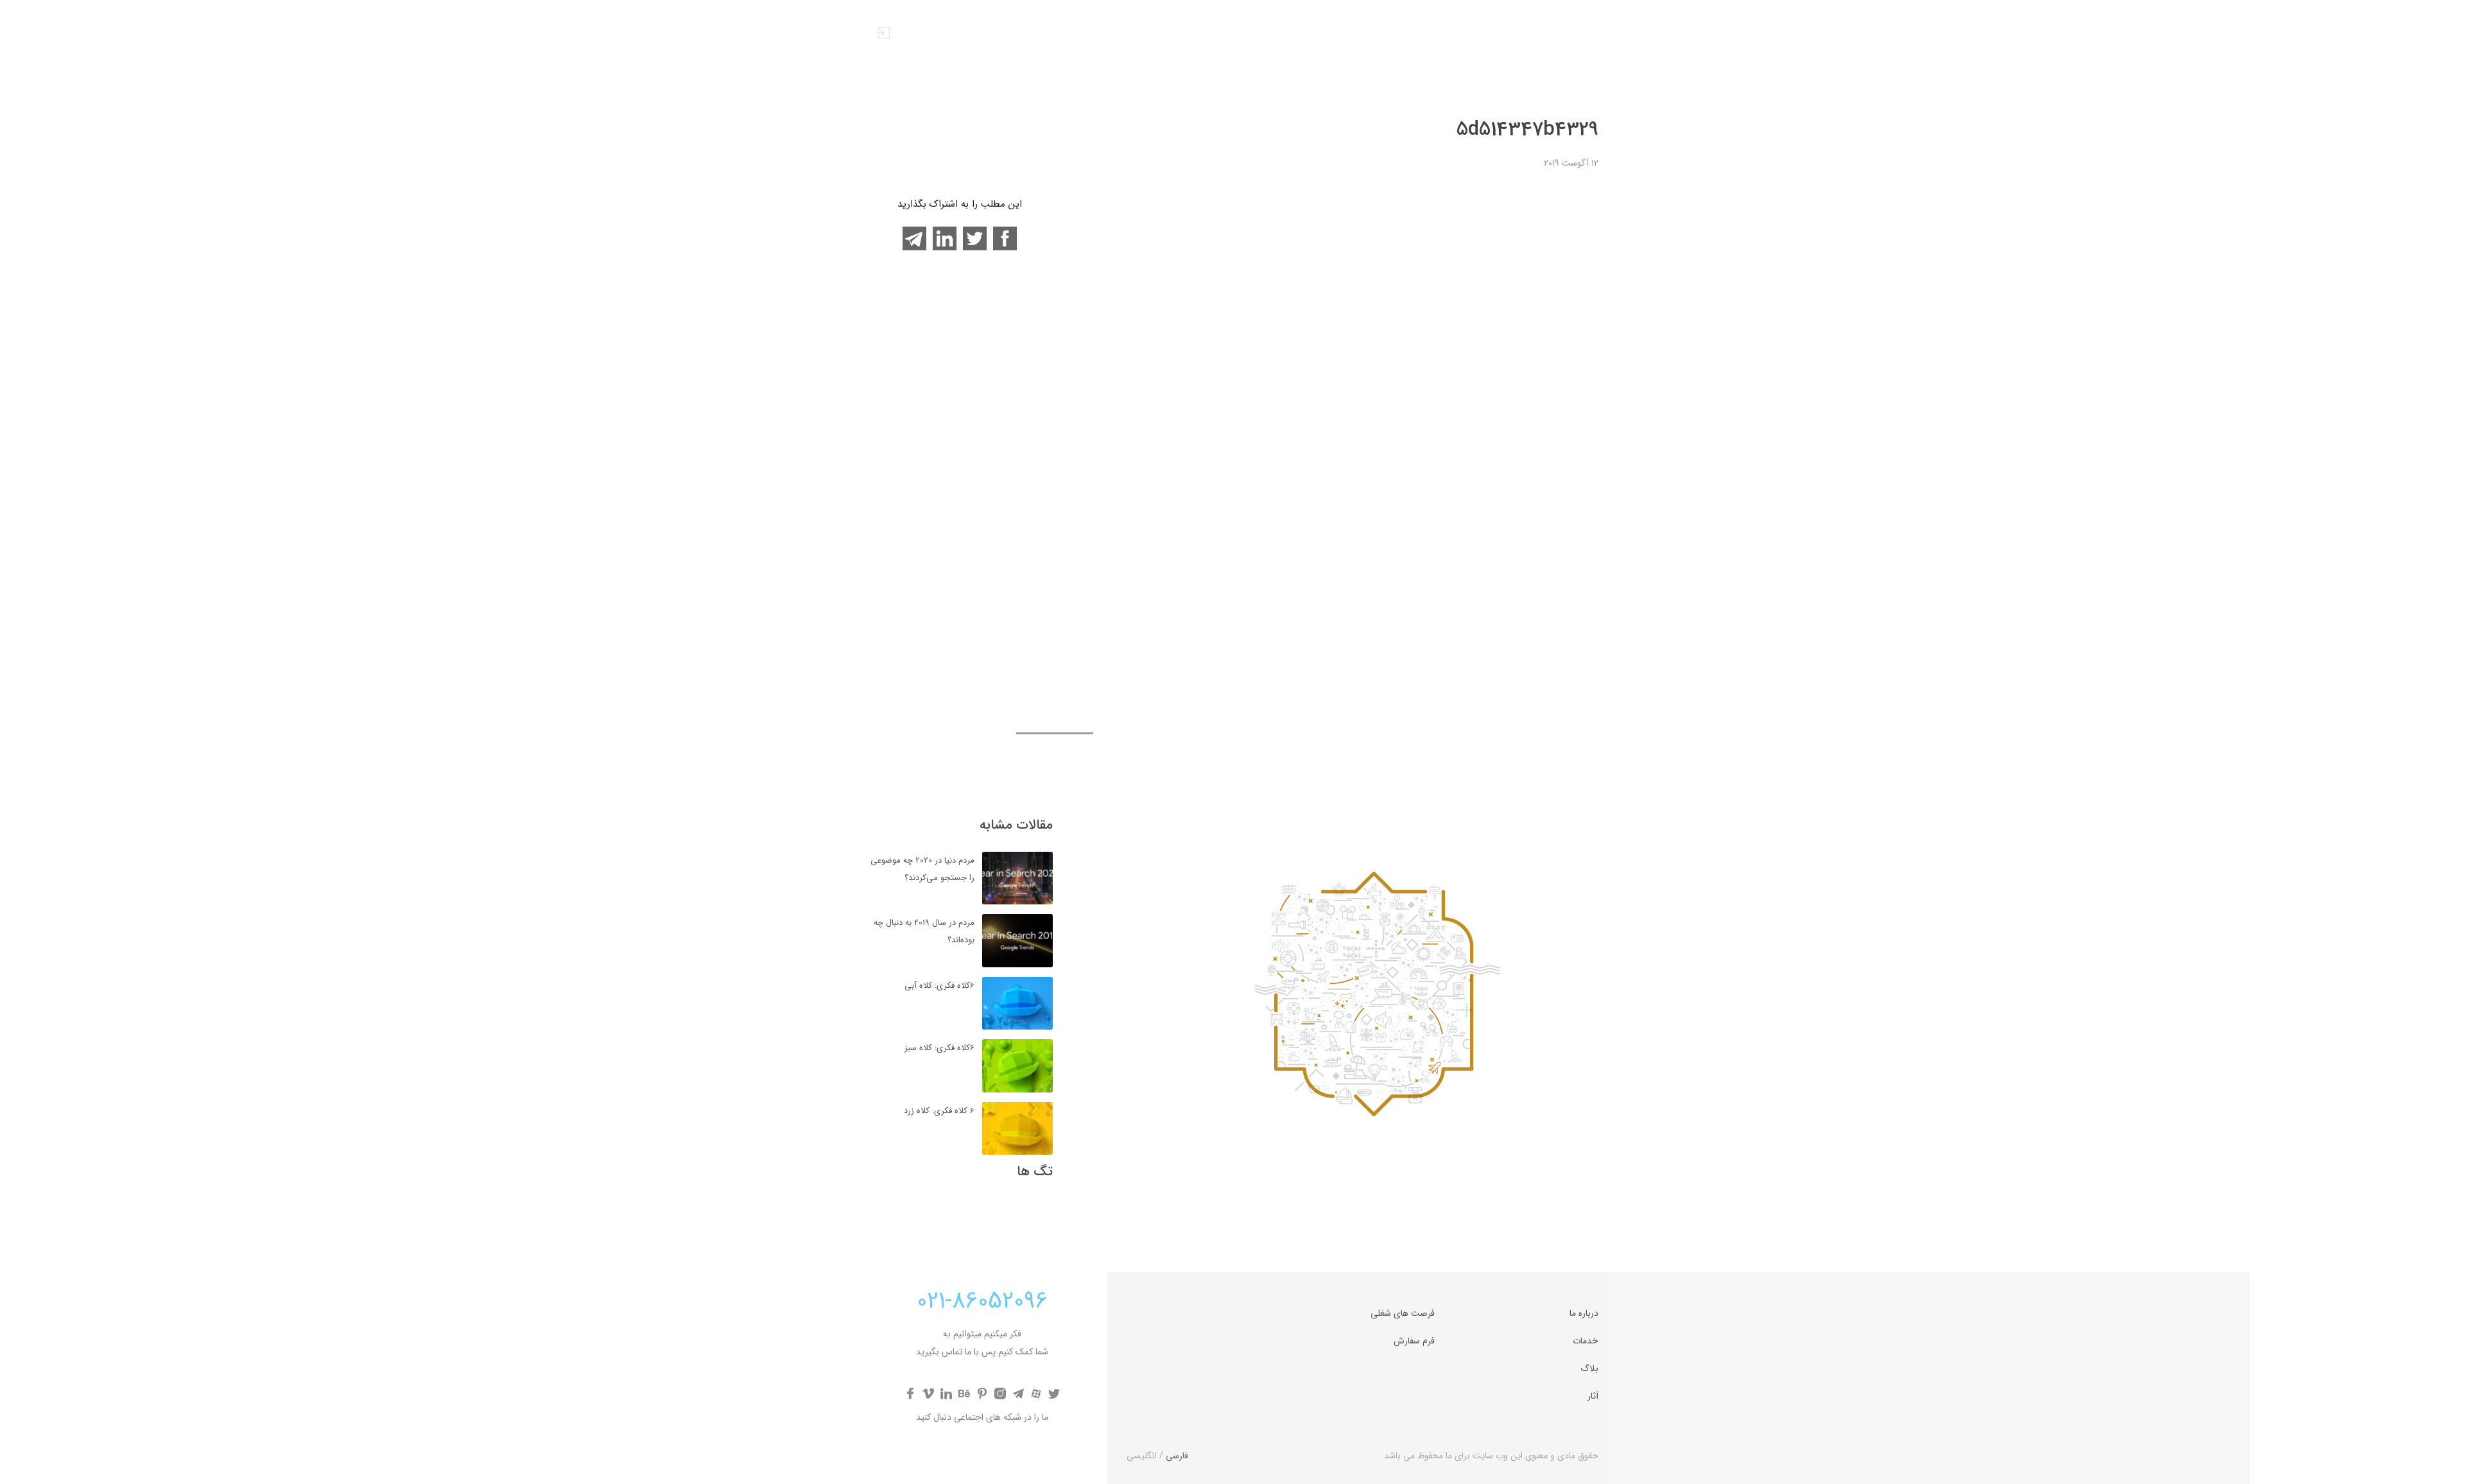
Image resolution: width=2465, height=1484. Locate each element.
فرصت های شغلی (1403, 1313)
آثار (1259, 35)
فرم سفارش (1414, 1341)
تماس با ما (1212, 35)
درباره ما (1385, 35)
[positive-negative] (1530, 45)
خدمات (1298, 35)
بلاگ (1341, 35)
